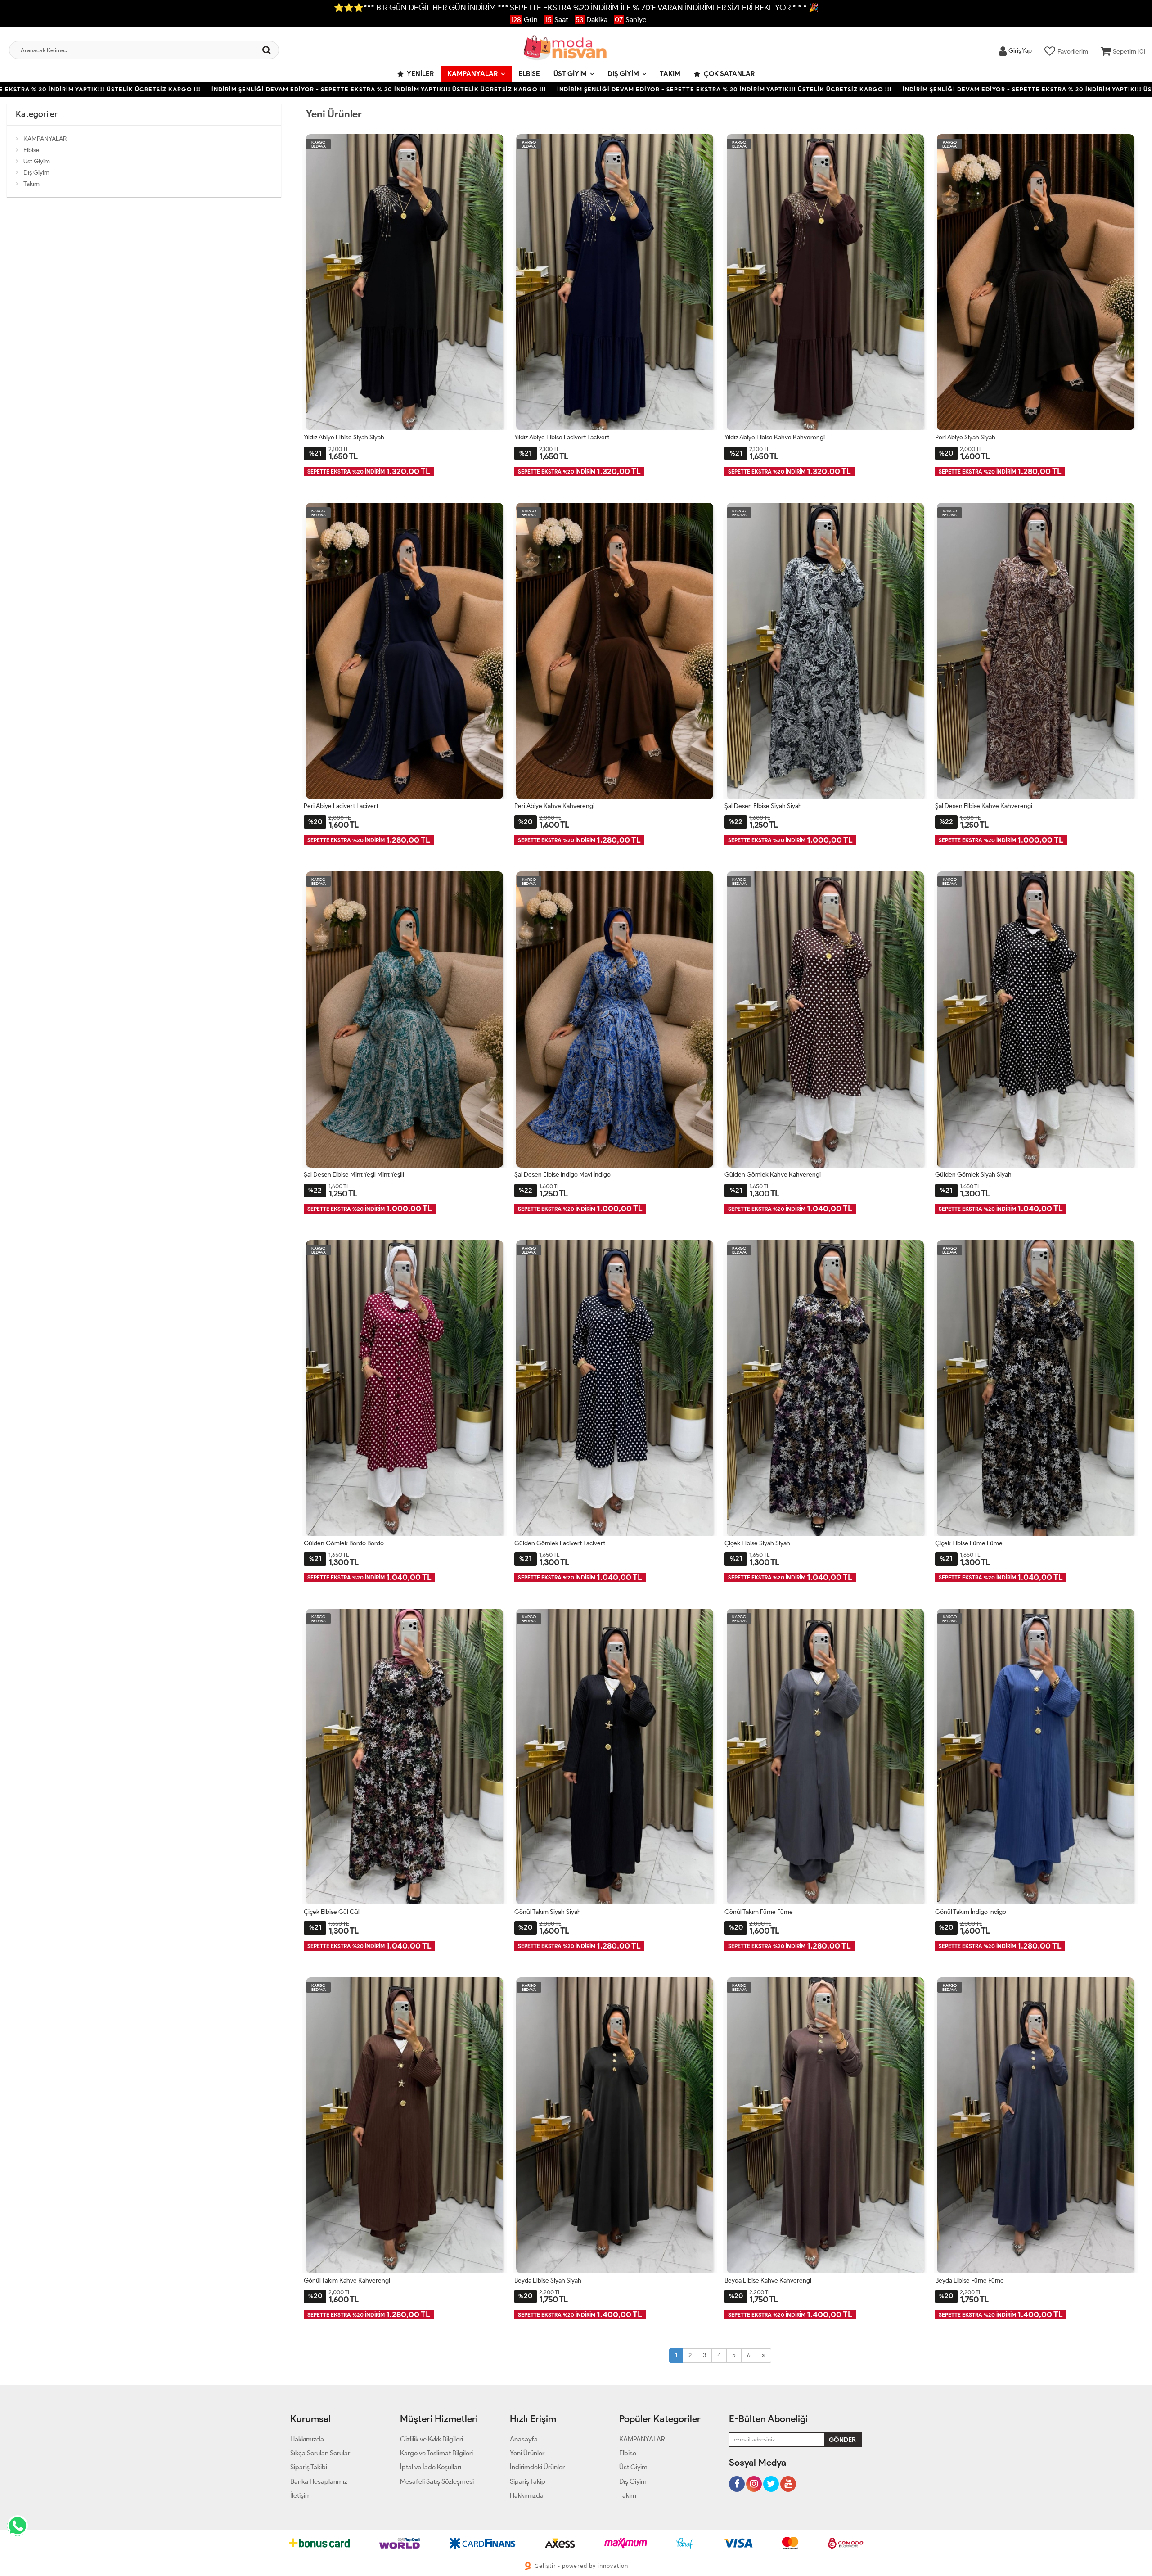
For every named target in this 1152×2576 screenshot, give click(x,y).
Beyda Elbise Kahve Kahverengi (768, 2281)
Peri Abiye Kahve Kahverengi (554, 806)
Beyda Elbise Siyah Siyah (548, 2281)
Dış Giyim (623, 74)
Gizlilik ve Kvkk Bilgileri (432, 2439)
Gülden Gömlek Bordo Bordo (344, 1543)
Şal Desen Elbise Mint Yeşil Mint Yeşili (354, 1175)
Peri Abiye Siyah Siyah (965, 437)
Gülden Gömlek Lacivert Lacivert (560, 1543)
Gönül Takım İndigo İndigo (971, 1912)
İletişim (301, 2495)
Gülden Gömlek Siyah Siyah (973, 1175)
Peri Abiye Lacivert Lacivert (341, 806)
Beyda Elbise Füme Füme (970, 2281)
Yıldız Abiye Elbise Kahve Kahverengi (775, 437)
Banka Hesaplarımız (319, 2481)
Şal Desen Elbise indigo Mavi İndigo (562, 1175)
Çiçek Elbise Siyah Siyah (757, 1543)
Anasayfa (524, 2439)
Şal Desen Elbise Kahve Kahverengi (984, 806)
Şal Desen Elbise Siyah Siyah (763, 806)
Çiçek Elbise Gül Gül (332, 1912)
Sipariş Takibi (309, 2467)
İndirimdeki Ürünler (537, 2467)
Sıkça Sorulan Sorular (320, 2453)
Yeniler (420, 74)
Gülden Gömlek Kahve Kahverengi (773, 1175)
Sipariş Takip (528, 2481)
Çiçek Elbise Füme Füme (969, 1543)
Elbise (529, 74)
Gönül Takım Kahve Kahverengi (347, 2281)
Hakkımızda (307, 2439)
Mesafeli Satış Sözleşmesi (437, 2481)
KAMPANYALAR (472, 74)
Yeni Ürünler (527, 2453)
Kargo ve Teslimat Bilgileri (436, 2453)
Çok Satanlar (729, 74)
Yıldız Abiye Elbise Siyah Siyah (344, 437)
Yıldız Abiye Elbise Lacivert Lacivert (562, 437)
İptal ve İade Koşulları (431, 2467)
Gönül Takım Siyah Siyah (548, 1912)
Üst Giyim (570, 74)
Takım (670, 74)
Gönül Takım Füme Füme (759, 1912)
